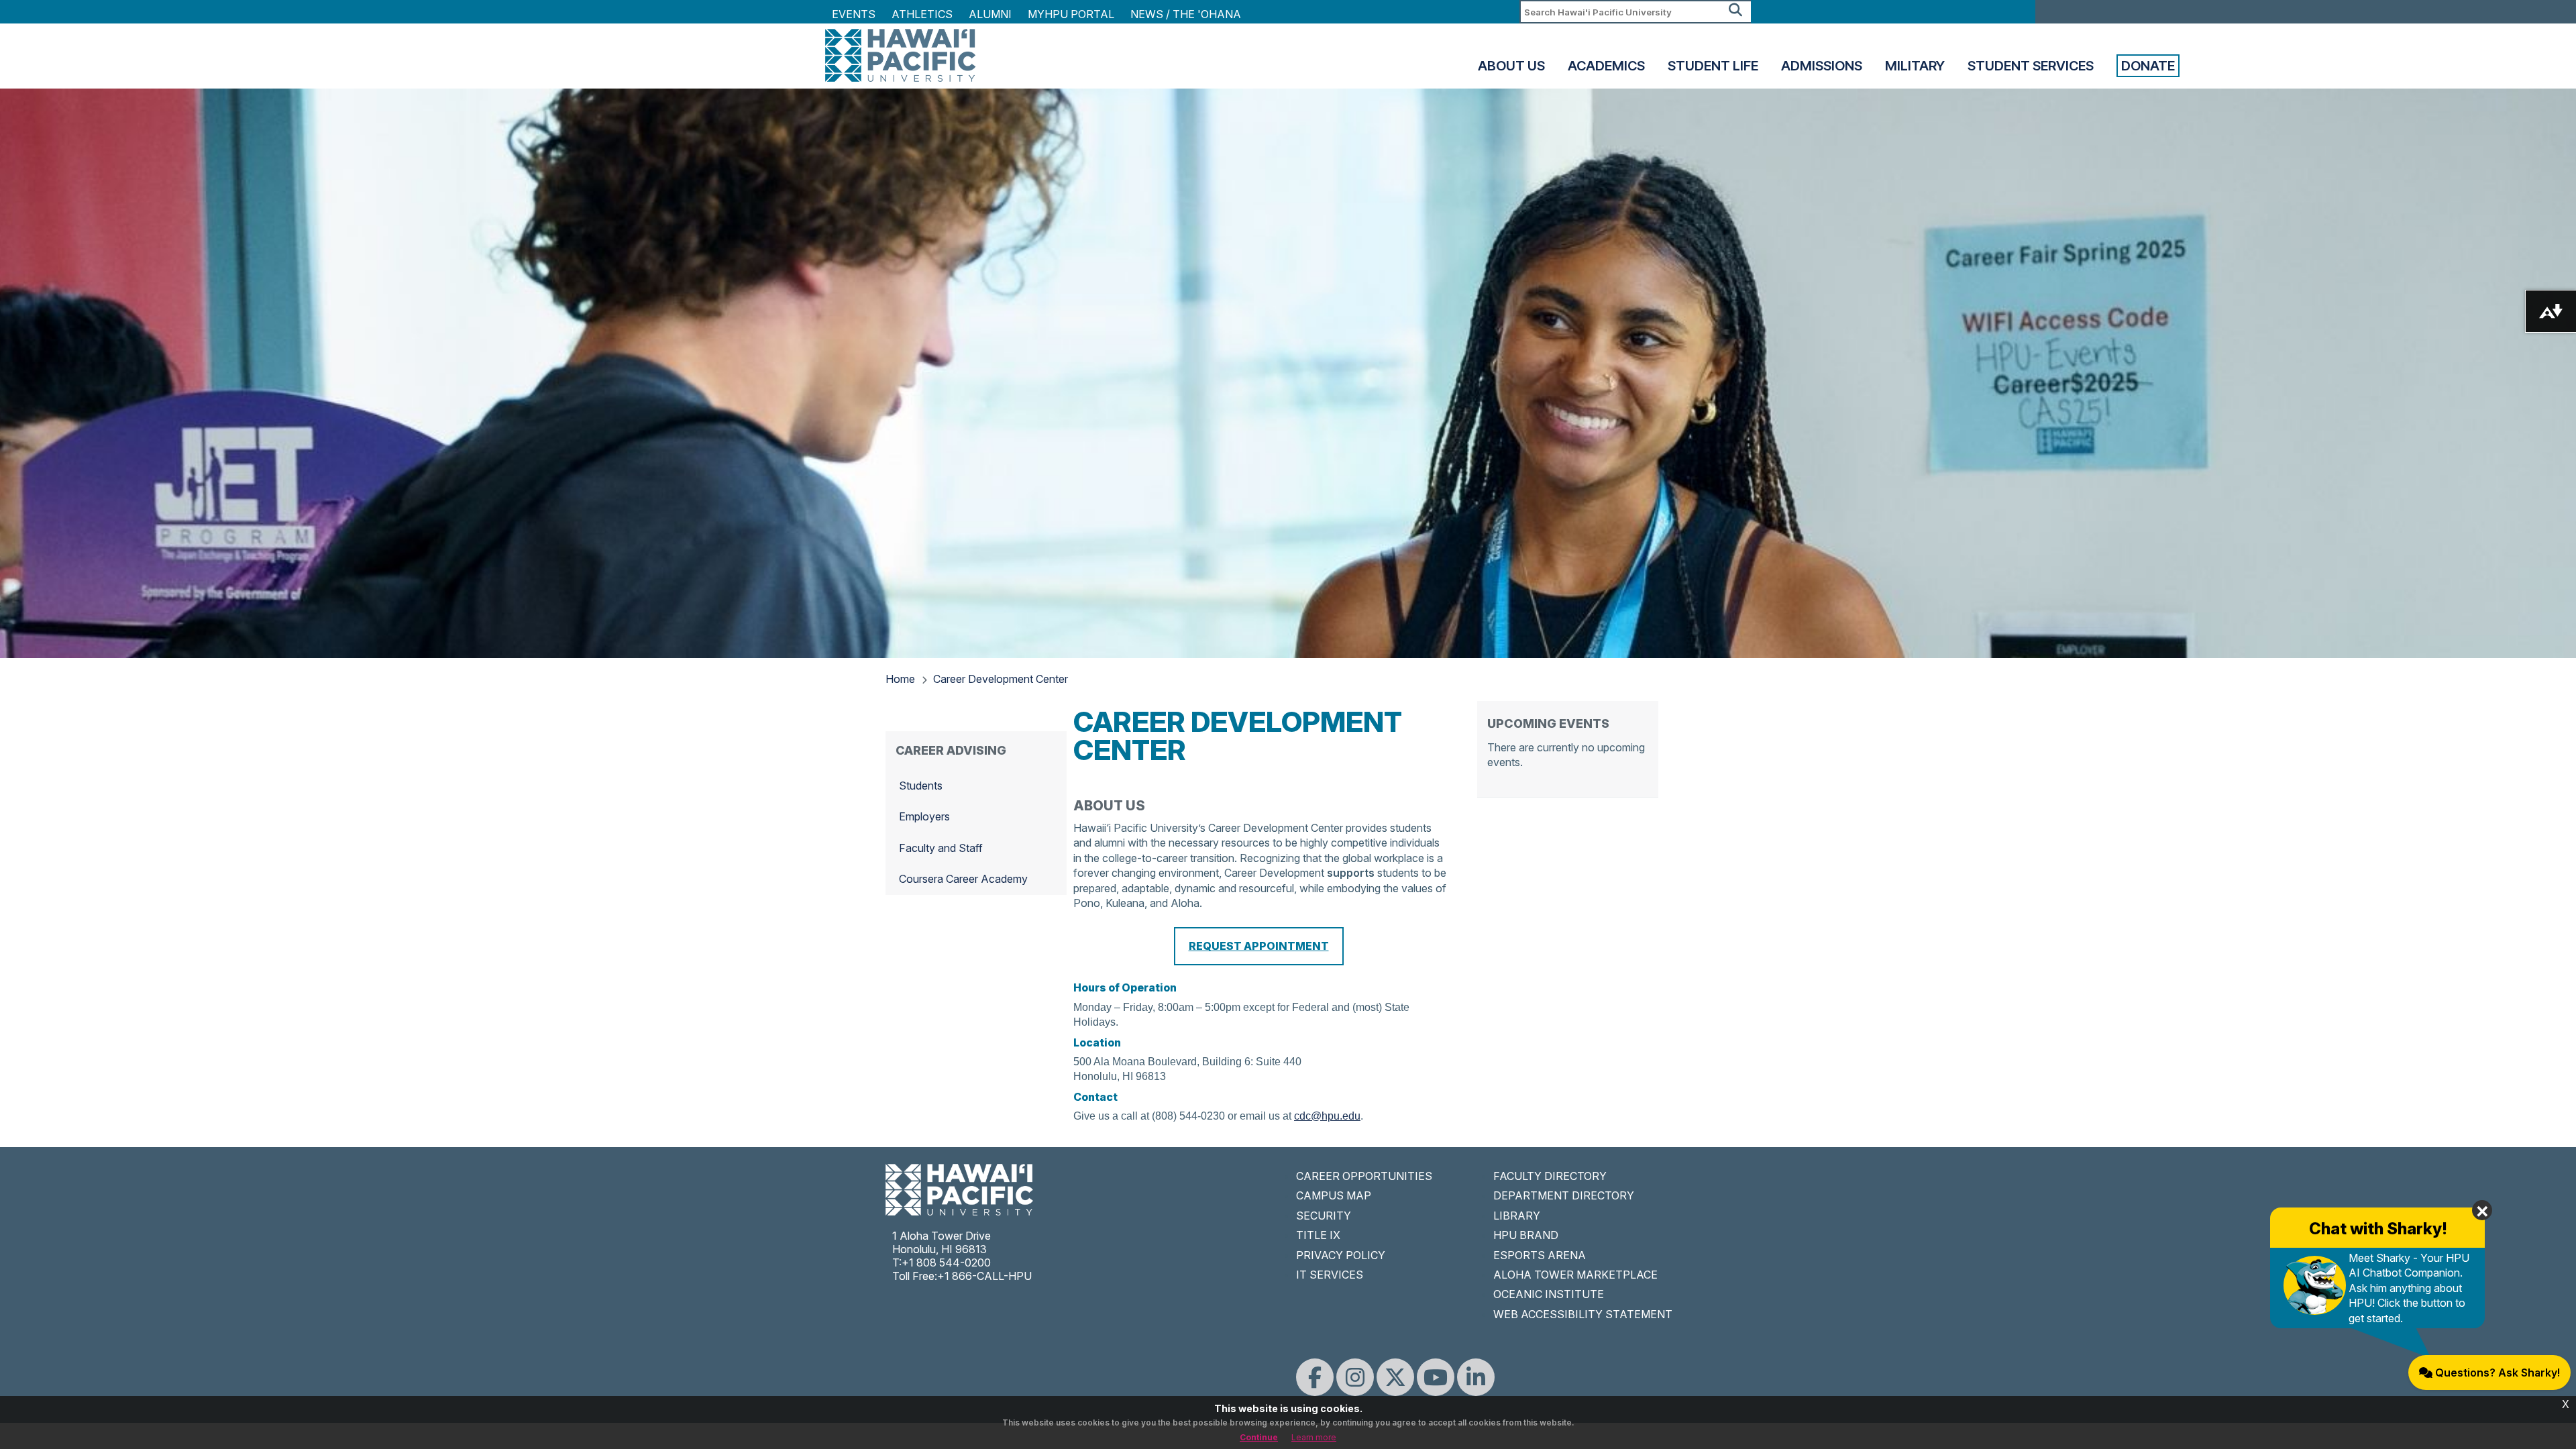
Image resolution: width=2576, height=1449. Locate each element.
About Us (1511, 66)
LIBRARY (1517, 1216)
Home (900, 679)
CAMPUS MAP (1334, 1195)
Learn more (1314, 1437)
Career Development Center (1001, 679)
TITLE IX (1318, 1235)
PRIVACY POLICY (1341, 1255)
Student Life (1713, 66)
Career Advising (951, 750)
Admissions (1822, 66)
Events (854, 14)
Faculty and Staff (941, 848)
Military (1915, 66)
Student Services (2031, 66)
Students (921, 786)
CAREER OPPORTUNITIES (1364, 1176)
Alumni (990, 14)
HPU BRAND (1526, 1235)
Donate (2148, 66)
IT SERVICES (1330, 1275)
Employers (924, 816)
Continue (1259, 1437)
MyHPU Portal (1071, 14)
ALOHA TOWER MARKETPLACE (1575, 1275)
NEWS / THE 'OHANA (1186, 14)
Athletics (922, 14)
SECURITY (1324, 1216)
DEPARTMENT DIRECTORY (1564, 1195)
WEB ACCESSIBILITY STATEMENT (1583, 1314)
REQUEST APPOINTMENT (1259, 946)
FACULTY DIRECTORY (1550, 1176)
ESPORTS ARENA (1540, 1255)
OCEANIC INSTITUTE (1549, 1294)
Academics (1606, 66)
